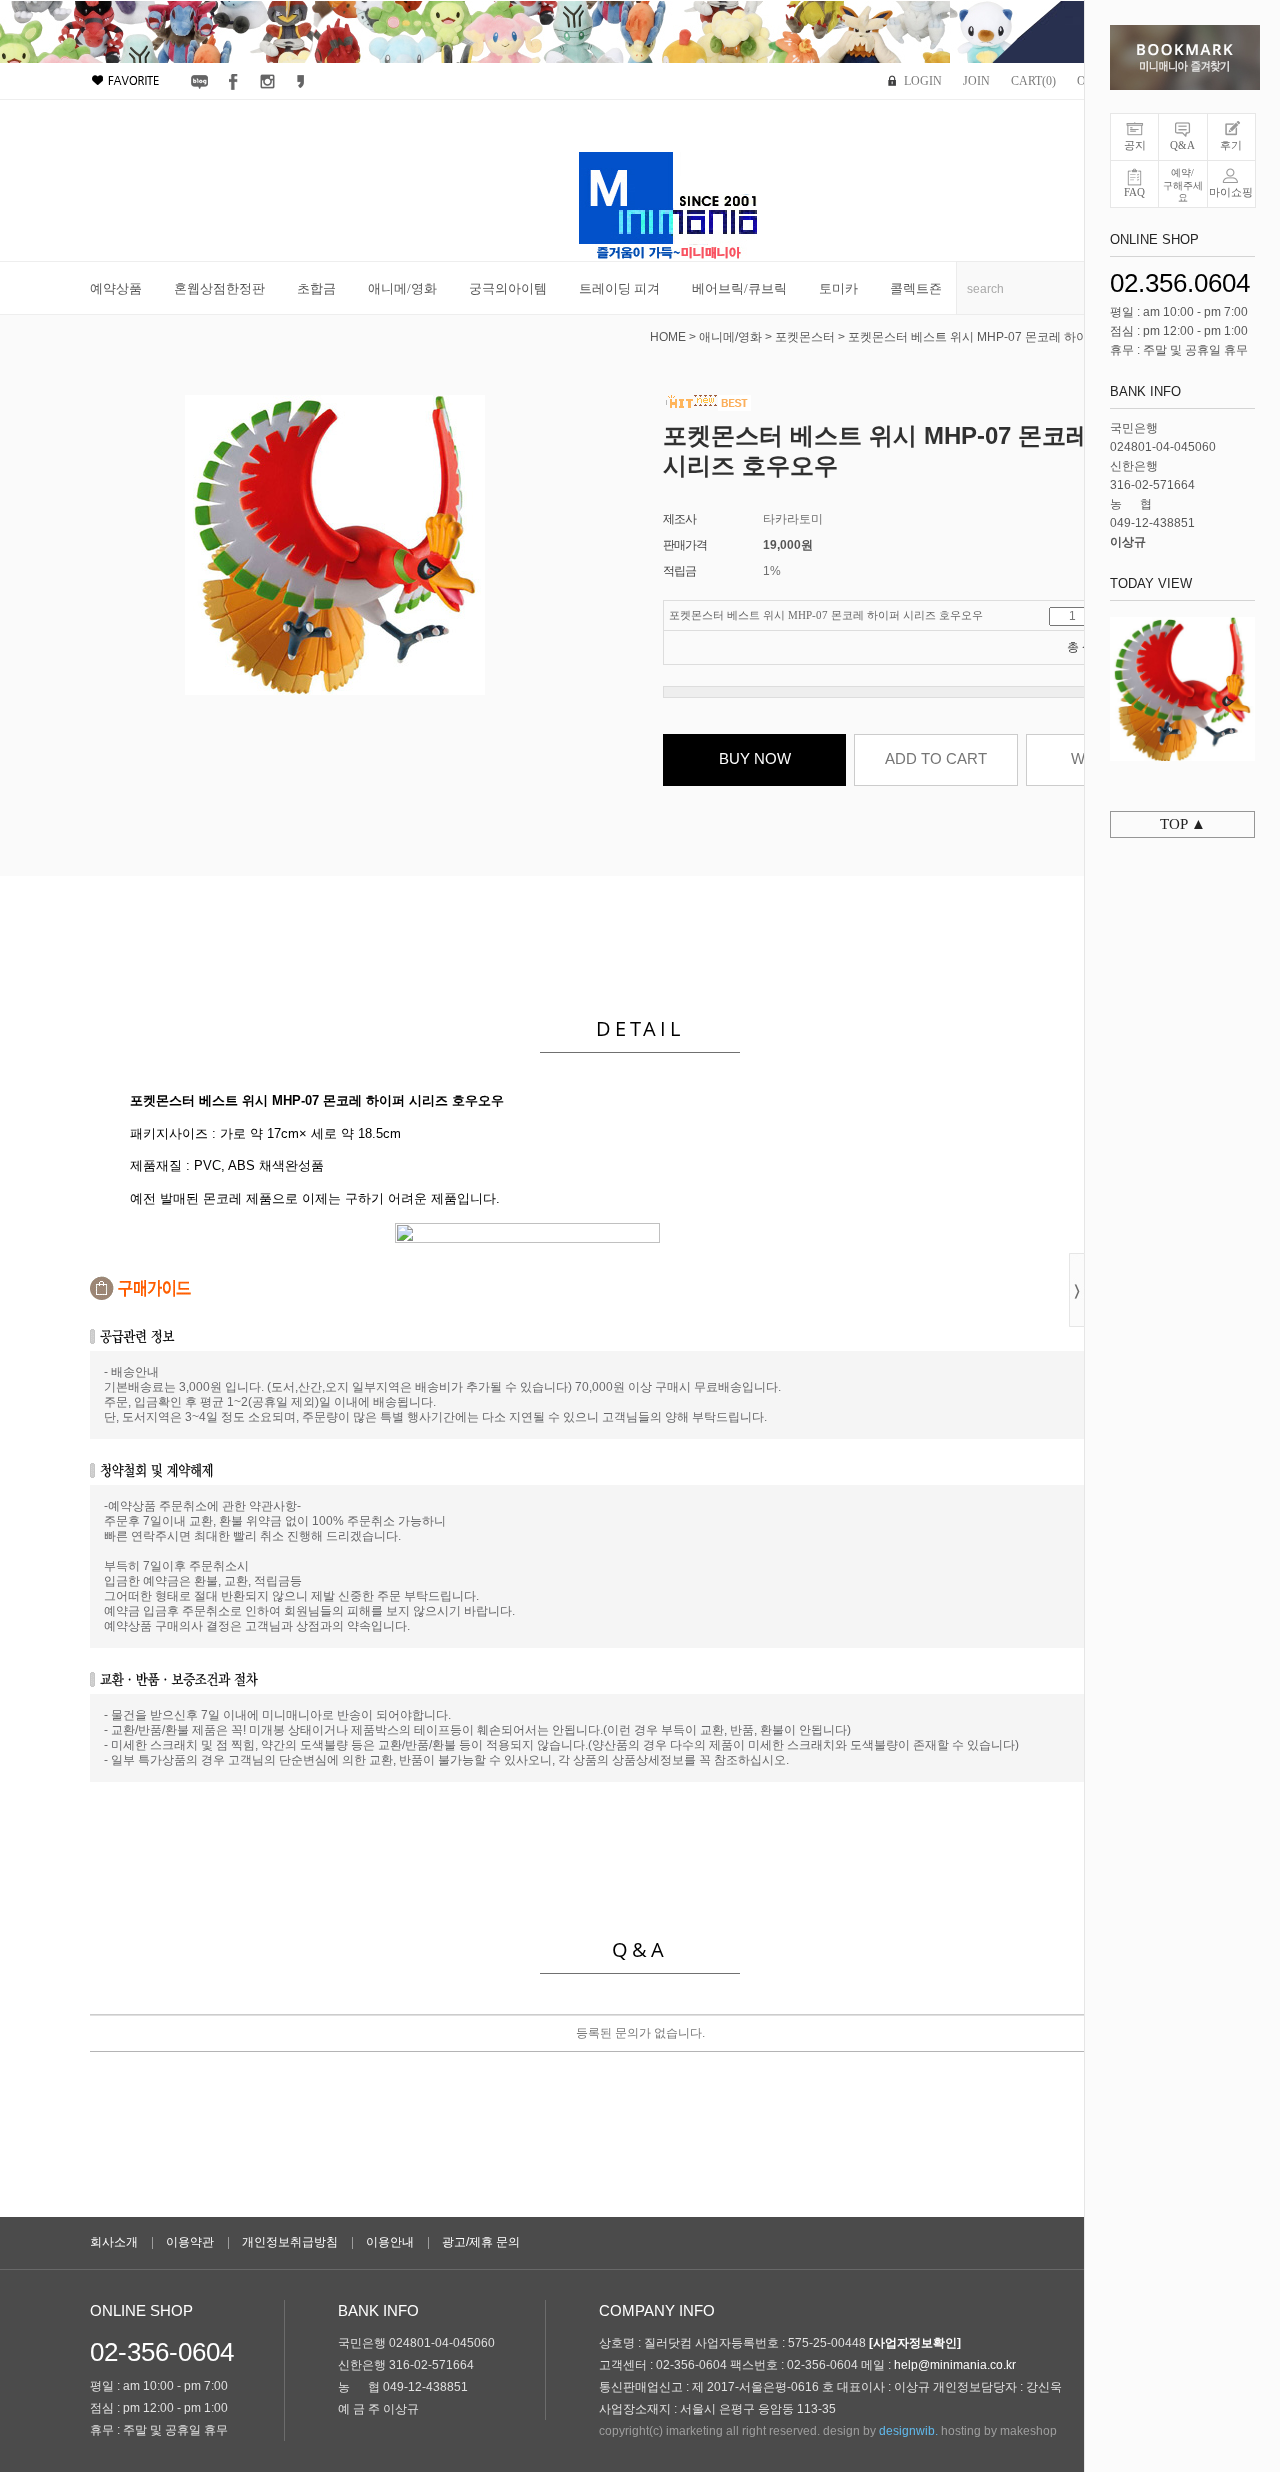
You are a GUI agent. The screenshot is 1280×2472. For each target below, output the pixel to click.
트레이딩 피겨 (619, 288)
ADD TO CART (936, 758)
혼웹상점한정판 (219, 288)
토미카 (838, 288)
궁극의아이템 (508, 288)
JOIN (976, 81)
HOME (668, 337)
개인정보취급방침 (290, 2242)
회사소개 (114, 2242)
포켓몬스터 (805, 337)
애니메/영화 (402, 288)
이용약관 (190, 2242)
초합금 (316, 288)
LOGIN (923, 81)
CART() (1033, 81)
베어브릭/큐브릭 (739, 288)
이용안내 (390, 2242)
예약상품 (116, 288)
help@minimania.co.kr (955, 2365)
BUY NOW (755, 758)
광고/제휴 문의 (481, 2242)
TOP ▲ (1183, 824)
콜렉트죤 (916, 288)
